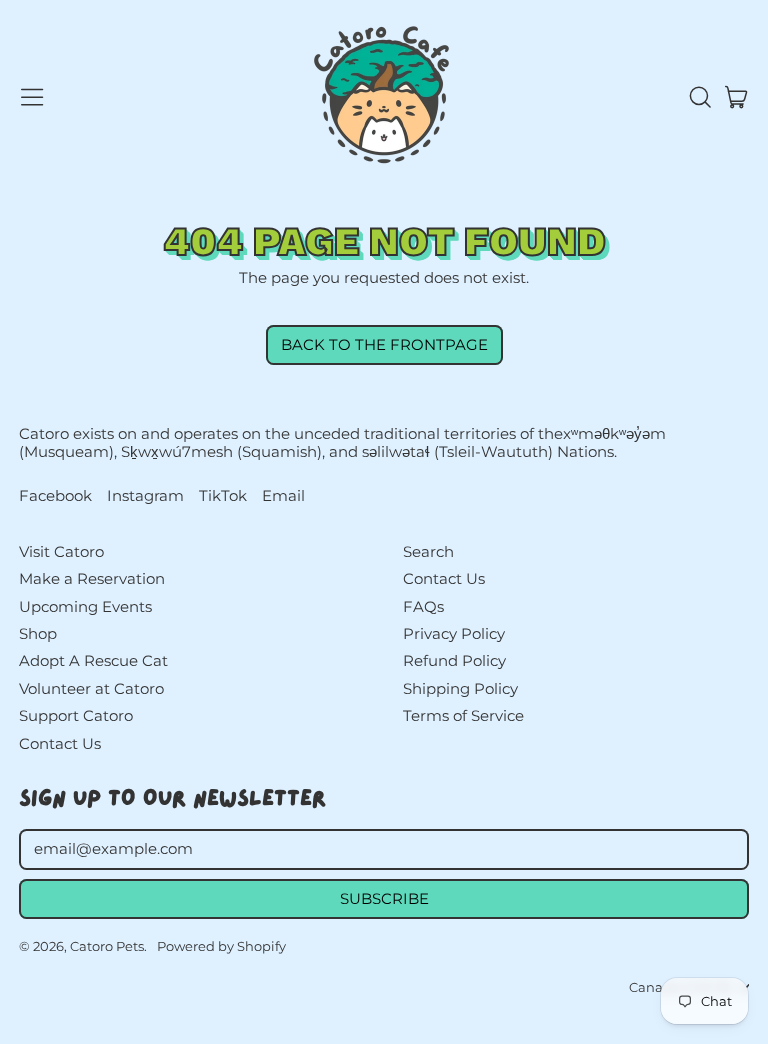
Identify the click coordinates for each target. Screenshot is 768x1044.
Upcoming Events (85, 606)
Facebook (55, 496)
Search (428, 551)
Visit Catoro (61, 551)
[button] (699, 97)
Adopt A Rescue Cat (93, 660)
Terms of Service (463, 715)
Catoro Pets (107, 946)
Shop (38, 633)
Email (283, 496)
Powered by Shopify (221, 946)
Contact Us (60, 743)
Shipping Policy (460, 688)
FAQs (423, 606)
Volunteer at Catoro (91, 688)
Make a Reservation (92, 578)
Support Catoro (76, 715)
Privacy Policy (454, 633)
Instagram (145, 496)
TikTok (223, 496)
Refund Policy (454, 660)
